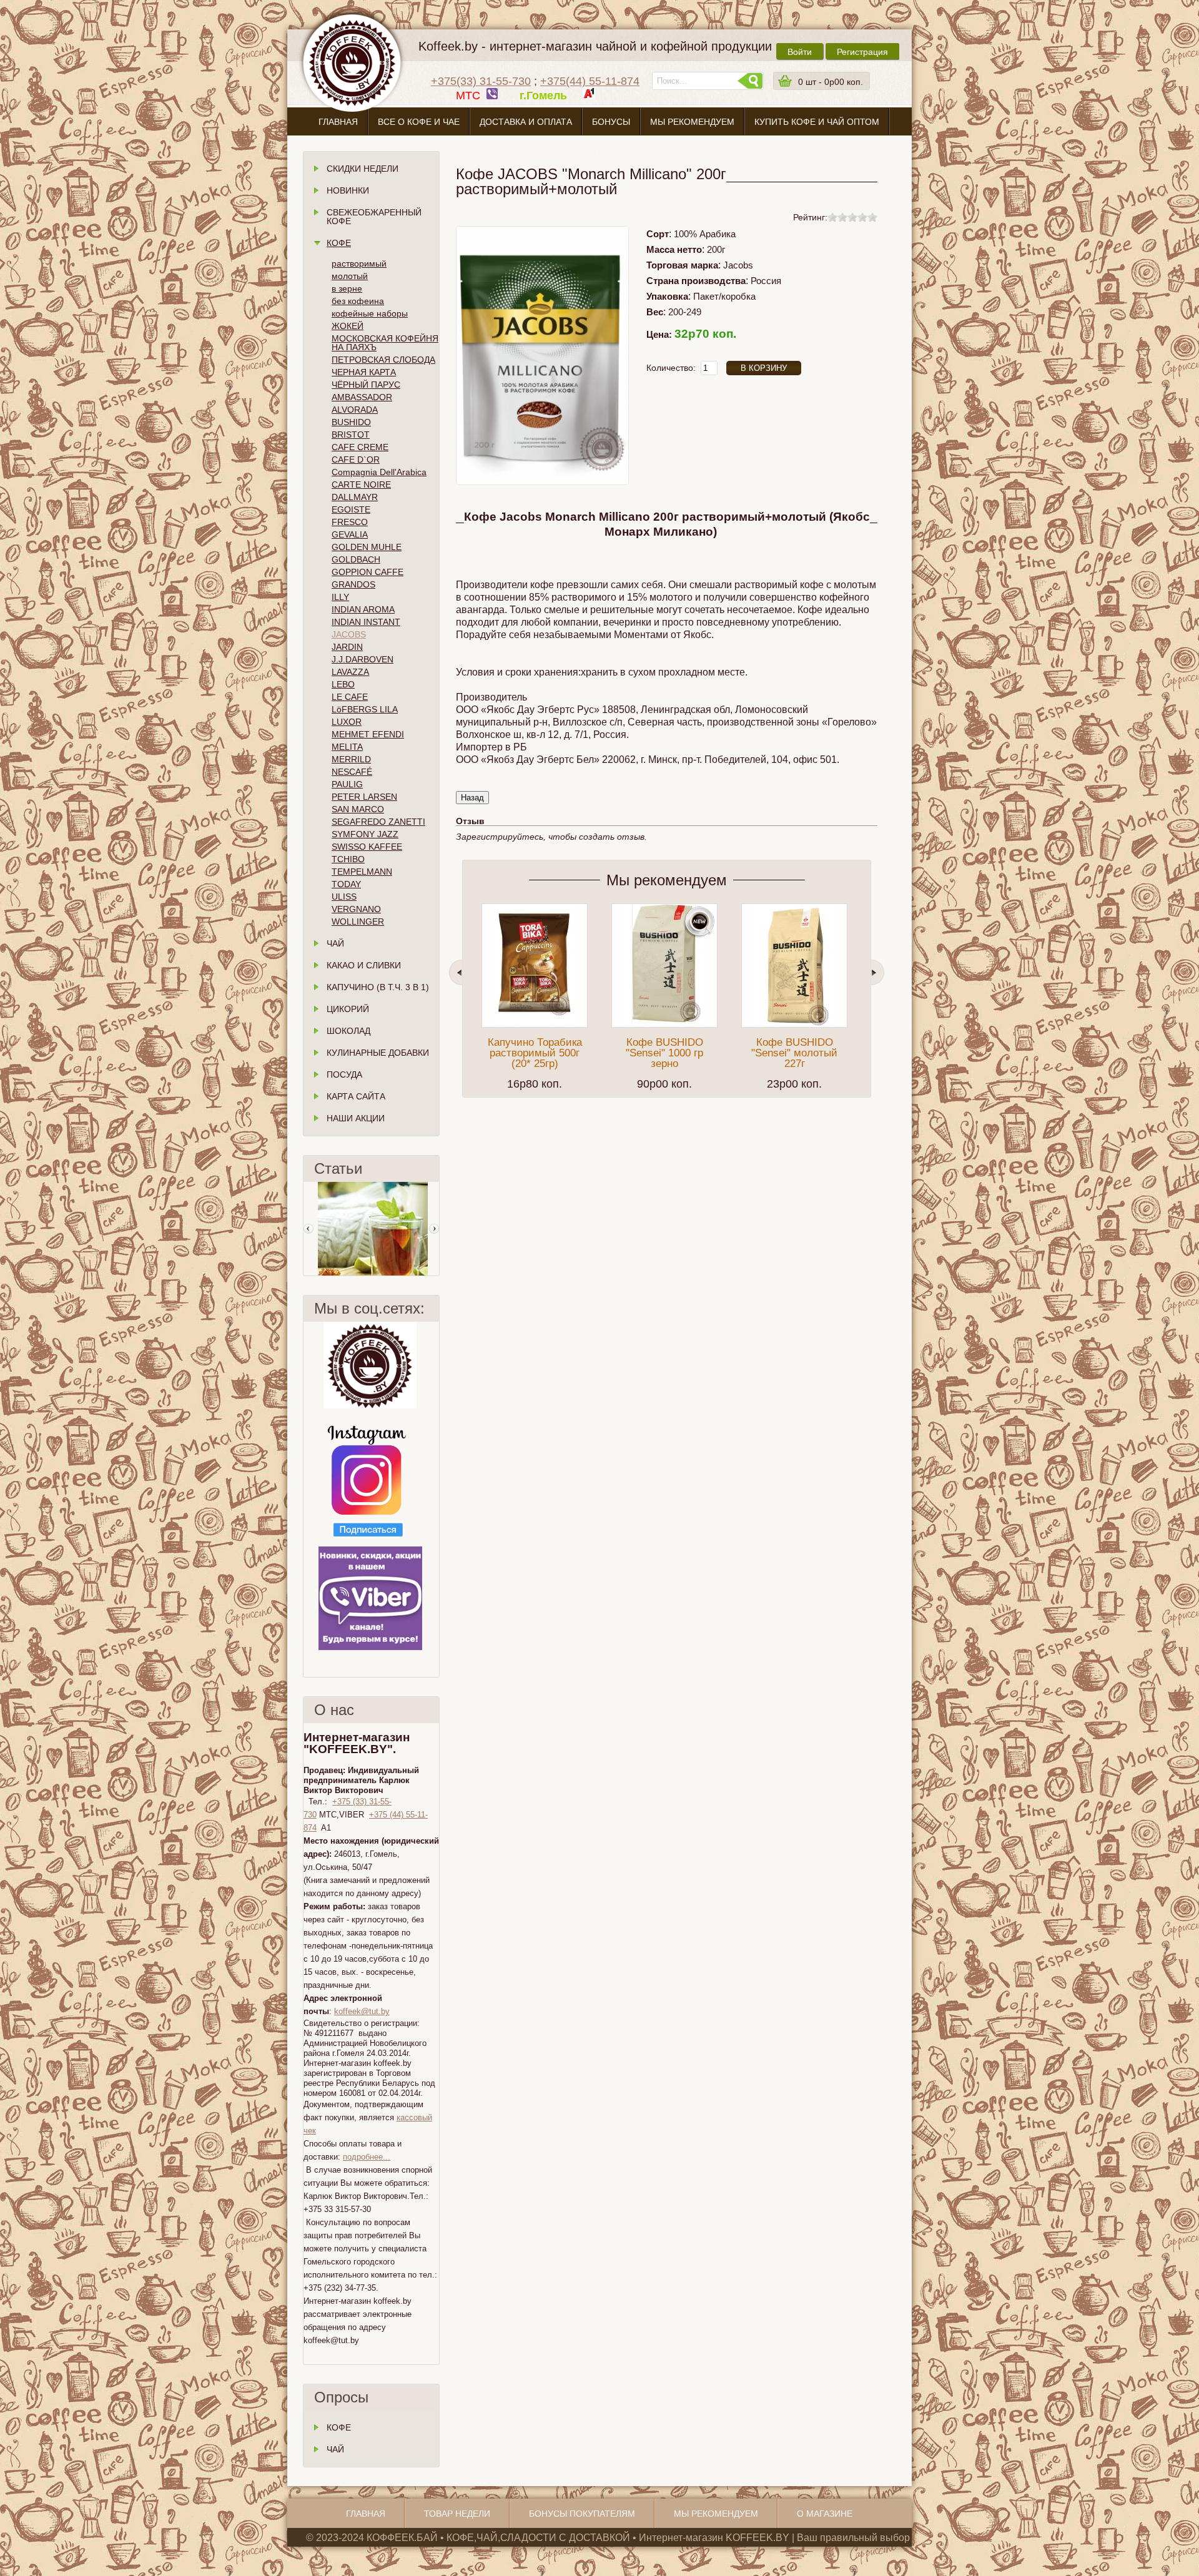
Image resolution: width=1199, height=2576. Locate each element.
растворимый (359, 263)
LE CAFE (350, 697)
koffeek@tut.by (362, 2011)
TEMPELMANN (362, 872)
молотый (350, 276)
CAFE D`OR (356, 460)
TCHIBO (348, 859)
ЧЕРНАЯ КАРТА (364, 372)
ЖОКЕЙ (348, 326)
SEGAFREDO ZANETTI (378, 822)
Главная (338, 122)
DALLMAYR (355, 497)
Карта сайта (356, 1096)
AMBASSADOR (362, 397)
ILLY (340, 597)
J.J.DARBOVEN (363, 659)
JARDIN (347, 647)
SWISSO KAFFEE (367, 847)
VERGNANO (356, 909)
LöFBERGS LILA (365, 709)
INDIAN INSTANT (366, 622)
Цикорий (348, 1009)
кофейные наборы (370, 313)
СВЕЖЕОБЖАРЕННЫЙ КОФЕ (374, 217)
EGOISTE (351, 509)
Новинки (348, 190)
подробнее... (367, 2157)
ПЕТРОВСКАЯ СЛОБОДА (383, 360)
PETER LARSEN (364, 797)
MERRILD (351, 759)
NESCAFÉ (352, 772)
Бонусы (611, 122)
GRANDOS (353, 584)
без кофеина (358, 301)
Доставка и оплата (526, 122)
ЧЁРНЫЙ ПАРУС (366, 385)
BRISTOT (351, 435)
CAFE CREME (360, 447)
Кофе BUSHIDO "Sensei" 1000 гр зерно (664, 1053)
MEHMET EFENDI (368, 734)
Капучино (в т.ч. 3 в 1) (378, 987)
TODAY (346, 884)
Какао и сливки (364, 965)
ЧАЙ (335, 2449)
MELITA (347, 747)
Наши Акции (356, 1118)
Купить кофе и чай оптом (817, 122)
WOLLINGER (358, 922)
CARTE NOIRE (361, 484)
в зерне (347, 288)
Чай (335, 943)
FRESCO (350, 522)
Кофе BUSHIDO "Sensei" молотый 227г (794, 1053)
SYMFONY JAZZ (365, 834)
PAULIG (347, 784)
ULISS (344, 897)
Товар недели (457, 2514)
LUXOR (347, 722)
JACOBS (349, 634)
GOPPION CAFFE (368, 572)
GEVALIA (350, 534)
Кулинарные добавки (378, 1053)
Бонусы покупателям (582, 2514)
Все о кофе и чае (419, 122)
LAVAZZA (350, 672)
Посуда (344, 1074)
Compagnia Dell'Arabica (379, 472)
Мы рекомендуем (692, 122)
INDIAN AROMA (363, 609)
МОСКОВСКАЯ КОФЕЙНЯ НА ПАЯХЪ (385, 343)
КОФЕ (339, 2427)
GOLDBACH (356, 559)
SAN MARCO (358, 809)
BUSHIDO (351, 422)
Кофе (339, 243)
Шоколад (348, 1031)
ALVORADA (355, 410)
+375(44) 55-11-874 (590, 81)
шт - (831, 82)
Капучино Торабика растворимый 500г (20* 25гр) (535, 1053)
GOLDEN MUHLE (367, 547)
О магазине (599, 151)
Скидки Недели (363, 169)
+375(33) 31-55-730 (481, 81)
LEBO (343, 684)
